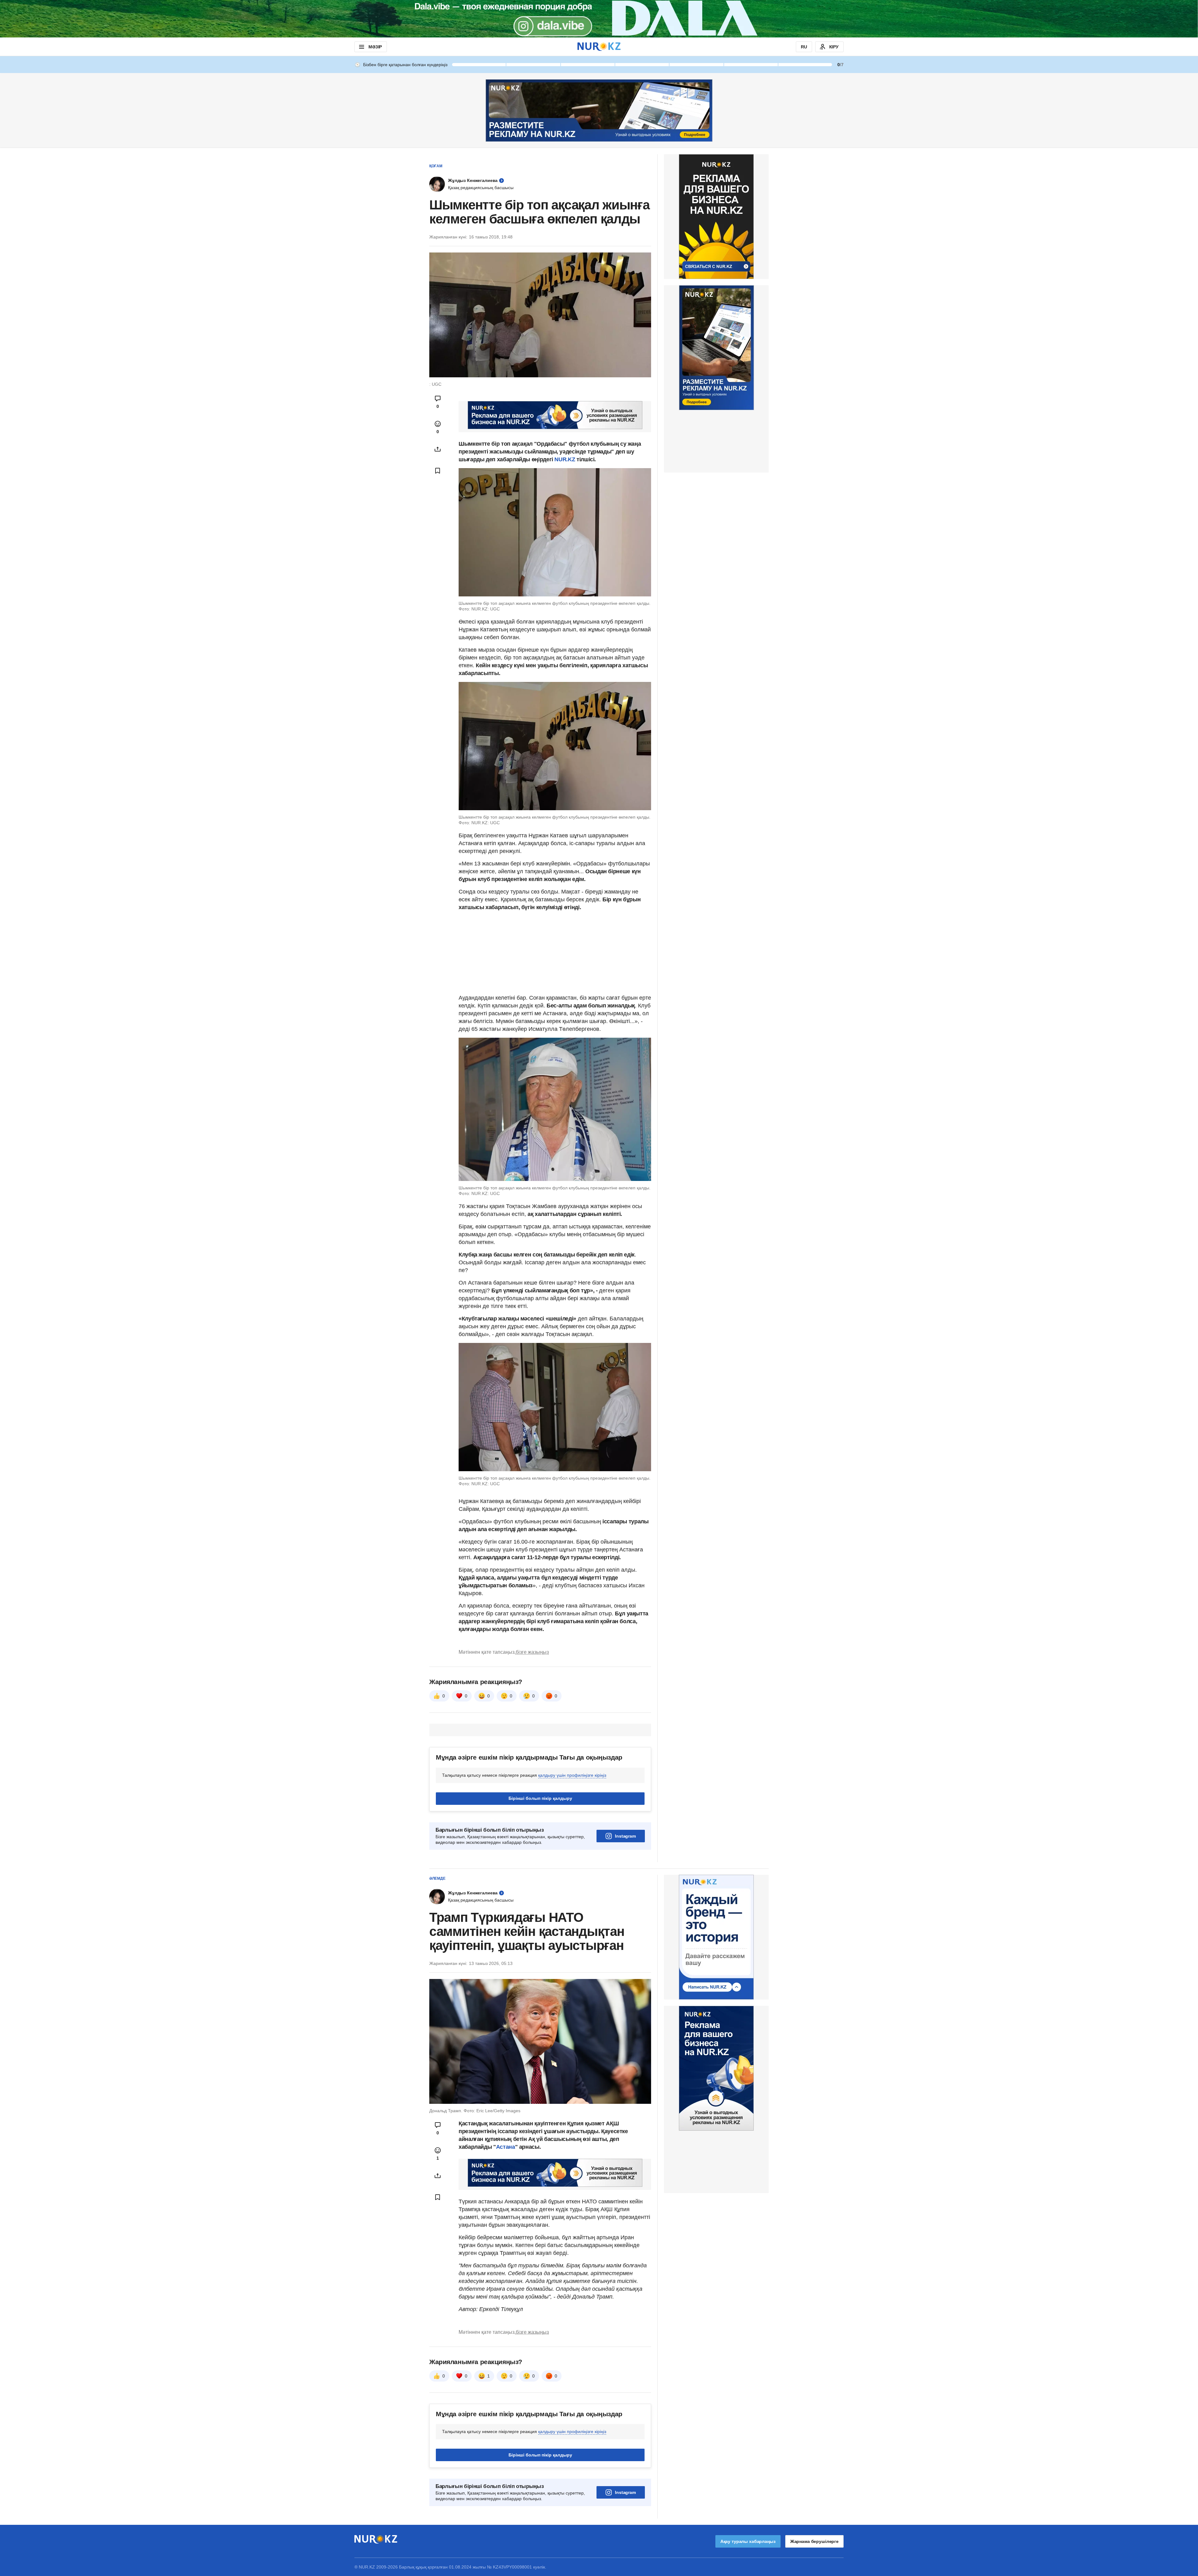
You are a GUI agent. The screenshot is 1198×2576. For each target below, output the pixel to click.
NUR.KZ (565, 459)
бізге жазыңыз (532, 1652)
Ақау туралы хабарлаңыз (748, 2541)
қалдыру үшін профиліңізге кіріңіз (572, 1775)
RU (804, 47)
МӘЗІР (375, 47)
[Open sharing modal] (438, 449)
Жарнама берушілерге (814, 2541)
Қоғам (436, 166)
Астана (506, 2147)
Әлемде (437, 1878)
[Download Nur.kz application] (599, 19)
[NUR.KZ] (599, 47)
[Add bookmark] (438, 471)
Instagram (625, 1836)
